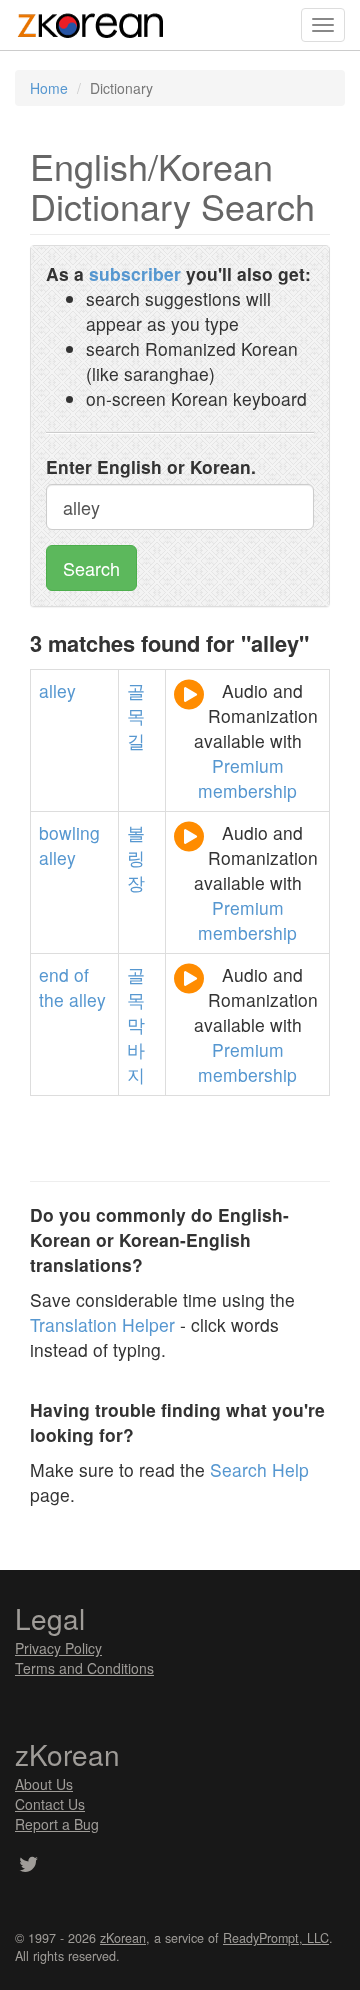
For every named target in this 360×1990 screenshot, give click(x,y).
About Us (44, 1784)
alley (57, 690)
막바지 (136, 1049)
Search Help (259, 1469)
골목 (136, 987)
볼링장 (136, 857)
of (81, 974)
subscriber (135, 273)
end (54, 974)
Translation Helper (102, 1324)
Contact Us (50, 1804)
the (51, 999)
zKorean (123, 1938)
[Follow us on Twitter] (28, 1866)
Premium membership (247, 778)
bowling (69, 832)
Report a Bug (57, 1824)
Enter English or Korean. (151, 466)
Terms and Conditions (84, 1668)
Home (49, 88)
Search (91, 568)
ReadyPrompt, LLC (276, 1938)
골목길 (136, 715)
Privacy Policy (58, 1648)
